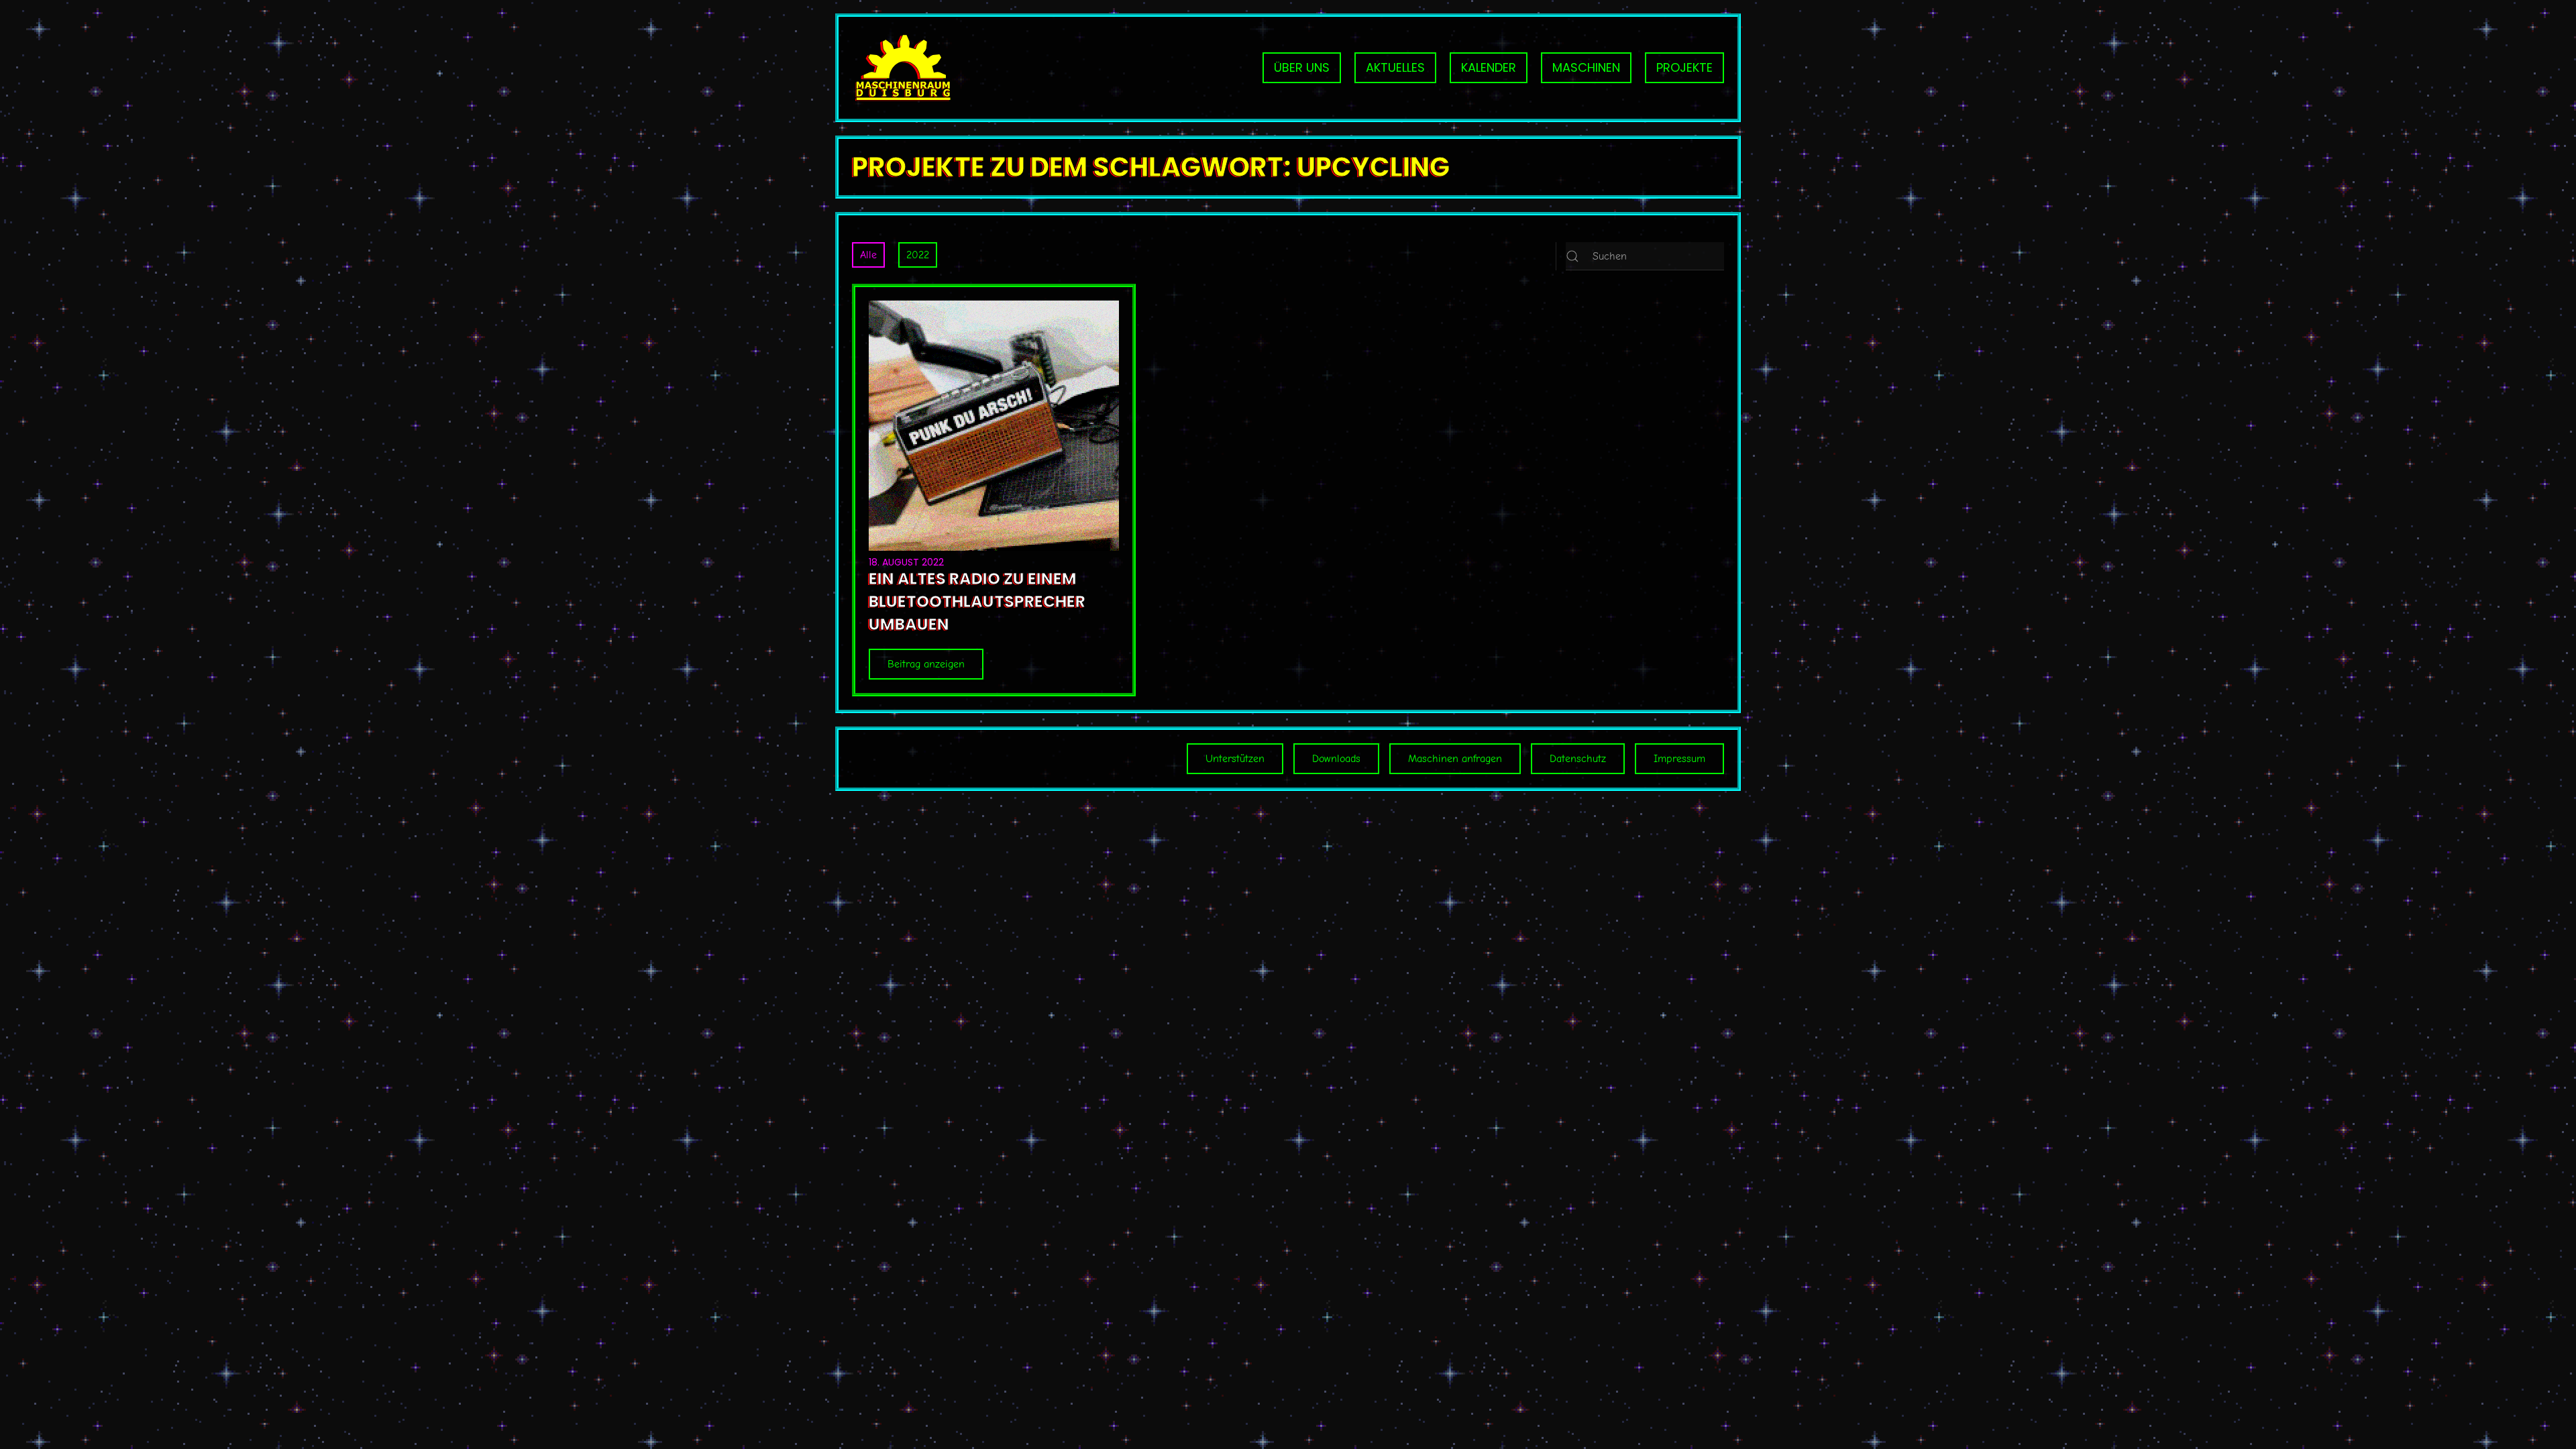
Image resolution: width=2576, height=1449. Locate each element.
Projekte (1684, 67)
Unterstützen (1235, 759)
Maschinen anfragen (1455, 759)
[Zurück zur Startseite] (902, 68)
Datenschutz (1578, 759)
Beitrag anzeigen (926, 664)
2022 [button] (918, 255)
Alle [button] (868, 255)
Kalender (1489, 67)
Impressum (1679, 759)
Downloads (1336, 759)
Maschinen (1586, 67)
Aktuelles (1395, 67)
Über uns (1302, 67)
